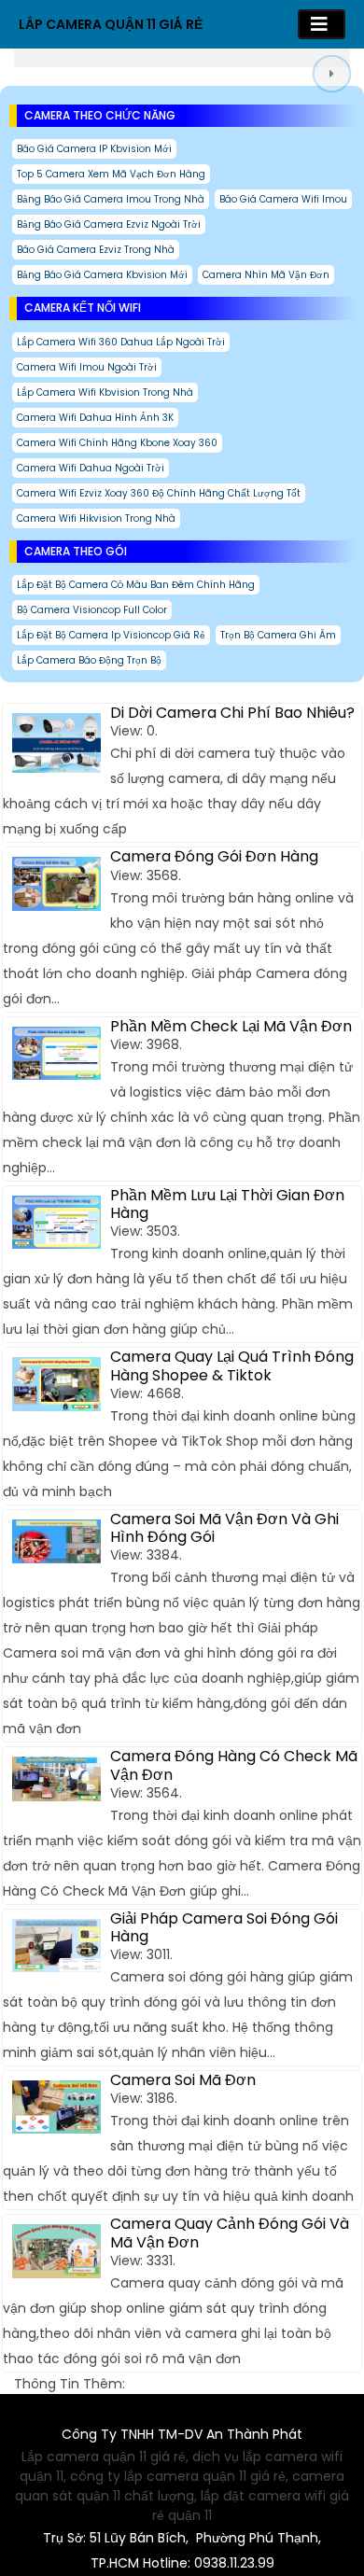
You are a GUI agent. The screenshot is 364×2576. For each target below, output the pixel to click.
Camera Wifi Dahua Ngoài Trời (91, 468)
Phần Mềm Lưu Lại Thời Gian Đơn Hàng (227, 1204)
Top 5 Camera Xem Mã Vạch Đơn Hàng (111, 174)
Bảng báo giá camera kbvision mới (102, 275)
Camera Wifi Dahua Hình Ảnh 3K (95, 418)
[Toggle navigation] (322, 24)
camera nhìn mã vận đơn (266, 275)
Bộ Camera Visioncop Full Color (92, 610)
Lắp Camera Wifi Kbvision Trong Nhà (105, 392)
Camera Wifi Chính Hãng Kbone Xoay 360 (117, 443)
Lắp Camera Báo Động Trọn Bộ (89, 660)
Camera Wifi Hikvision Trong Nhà (96, 518)
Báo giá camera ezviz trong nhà (96, 250)
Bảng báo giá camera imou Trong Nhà (111, 199)
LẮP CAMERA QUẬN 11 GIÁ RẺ (111, 24)
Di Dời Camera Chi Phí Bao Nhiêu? (232, 713)
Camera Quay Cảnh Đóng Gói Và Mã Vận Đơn (230, 2233)
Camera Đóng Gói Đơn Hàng (214, 856)
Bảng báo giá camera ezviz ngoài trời (109, 224)
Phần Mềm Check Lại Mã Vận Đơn (231, 1026)
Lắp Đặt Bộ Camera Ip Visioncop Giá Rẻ (111, 635)
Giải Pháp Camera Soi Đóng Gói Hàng (224, 1927)
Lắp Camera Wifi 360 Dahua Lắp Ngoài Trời (121, 342)
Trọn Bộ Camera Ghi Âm (278, 635)
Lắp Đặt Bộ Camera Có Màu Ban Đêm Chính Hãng (136, 585)
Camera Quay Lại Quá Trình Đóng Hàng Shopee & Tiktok (232, 1365)
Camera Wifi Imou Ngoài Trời (87, 367)
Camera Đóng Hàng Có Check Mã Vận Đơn (234, 1765)
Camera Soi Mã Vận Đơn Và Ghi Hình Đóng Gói (224, 1528)
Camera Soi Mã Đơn (183, 2080)
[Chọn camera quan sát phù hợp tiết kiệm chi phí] (331, 73)
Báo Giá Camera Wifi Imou (283, 199)
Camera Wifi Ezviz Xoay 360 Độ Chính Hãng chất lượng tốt (159, 493)
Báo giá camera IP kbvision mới (94, 149)
